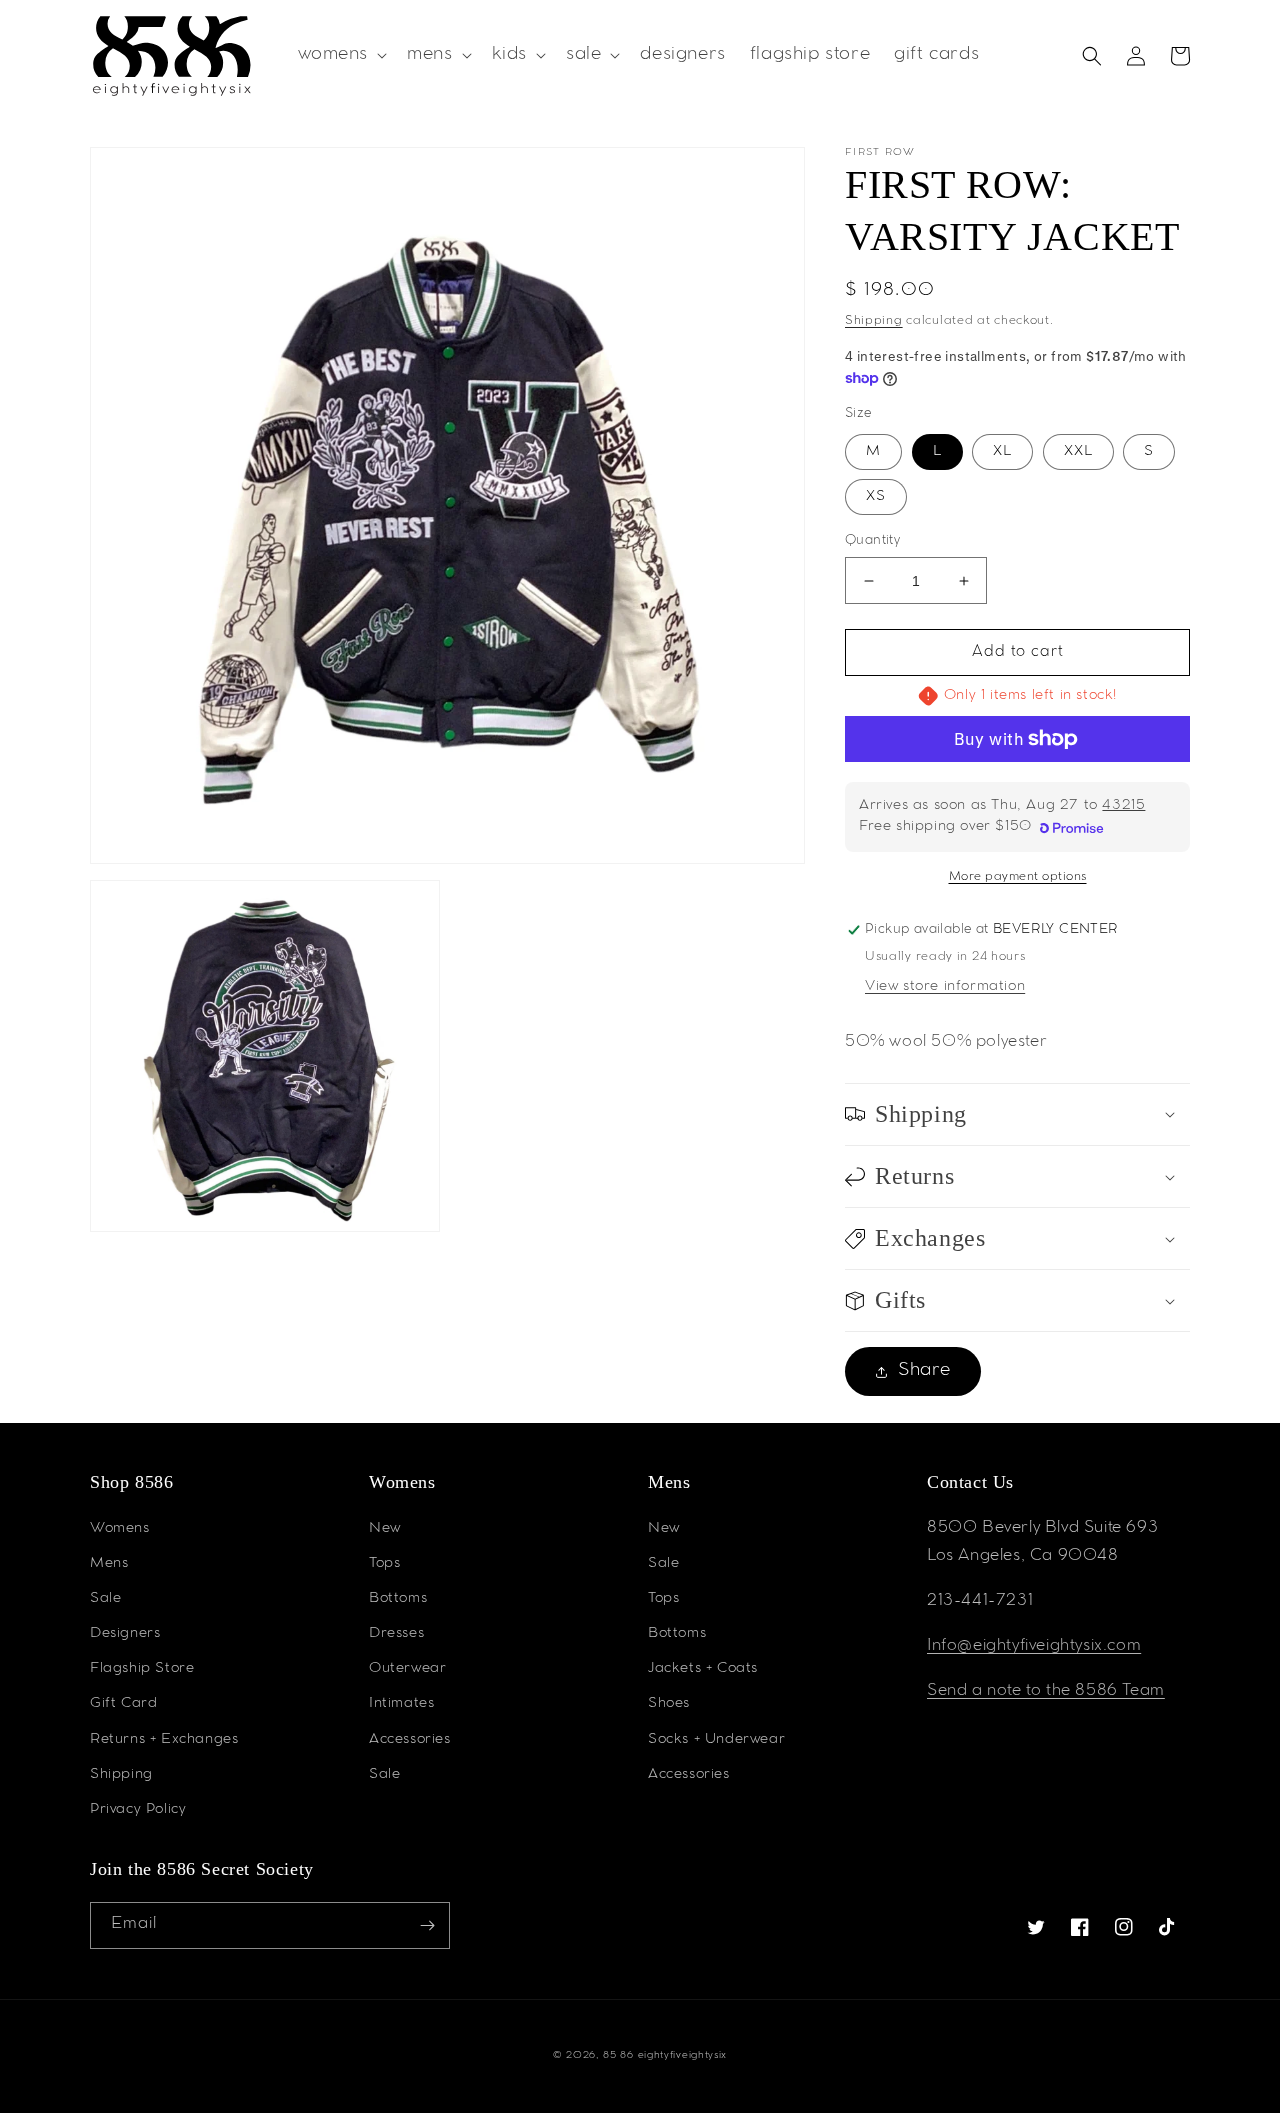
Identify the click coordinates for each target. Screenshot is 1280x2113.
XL (1002, 452)
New (385, 1529)
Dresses (396, 1634)
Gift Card (123, 1704)
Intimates (401, 1704)
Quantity (872, 541)
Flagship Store (142, 1669)
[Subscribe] (427, 1925)
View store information (945, 987)
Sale (105, 1599)
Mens (109, 1564)
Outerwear (407, 1669)
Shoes (669, 1704)
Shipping (874, 321)
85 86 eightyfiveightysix (665, 2055)
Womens (120, 1529)
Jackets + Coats (703, 1669)
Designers (125, 1634)
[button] (341, 55)
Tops (384, 1564)
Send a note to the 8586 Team (1046, 1691)
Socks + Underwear (716, 1740)
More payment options (1018, 877)
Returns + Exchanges (164, 1740)
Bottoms (398, 1599)
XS (876, 497)
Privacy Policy (138, 1810)
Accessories (410, 1740)
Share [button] (924, 1371)
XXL (1078, 452)
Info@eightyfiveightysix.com (1034, 1646)
